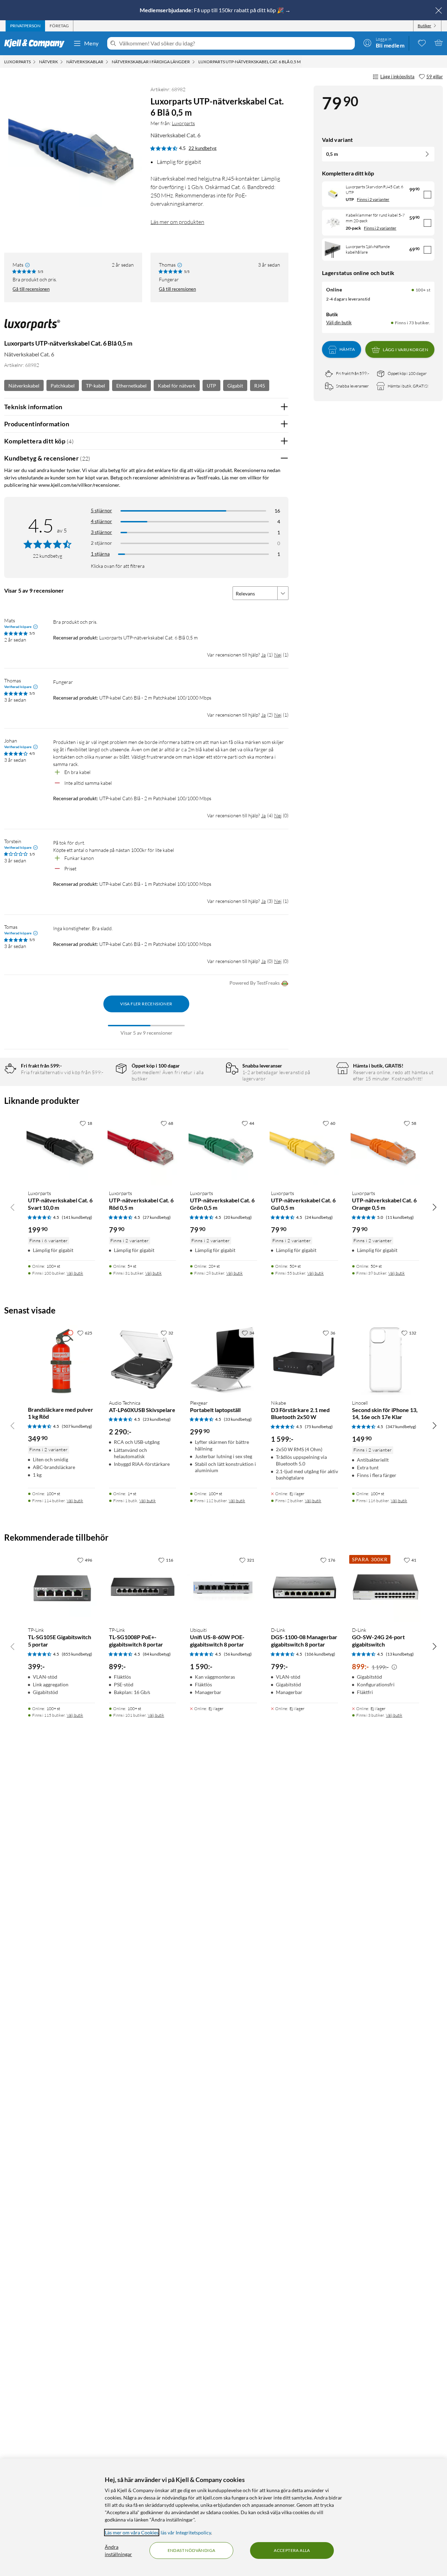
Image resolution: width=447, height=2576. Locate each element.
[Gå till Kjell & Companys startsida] (36, 43)
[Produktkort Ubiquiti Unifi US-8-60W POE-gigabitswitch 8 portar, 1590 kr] (223, 1587)
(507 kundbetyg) (77, 1426)
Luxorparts (183, 123)
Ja (263, 655)
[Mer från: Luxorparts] (32, 328)
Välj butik (75, 1273)
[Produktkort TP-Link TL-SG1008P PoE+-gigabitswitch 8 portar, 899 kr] (142, 1587)
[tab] (25, 26)
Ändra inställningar (118, 2550)
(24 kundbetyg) (319, 1217)
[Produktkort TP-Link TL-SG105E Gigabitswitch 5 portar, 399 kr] (61, 1587)
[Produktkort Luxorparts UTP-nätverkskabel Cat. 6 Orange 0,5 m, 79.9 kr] (386, 1150)
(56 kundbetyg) (238, 1654)
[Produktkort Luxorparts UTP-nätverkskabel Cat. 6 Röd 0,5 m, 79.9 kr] (142, 1150)
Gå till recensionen (31, 289)
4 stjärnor (101, 521)
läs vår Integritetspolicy (186, 2532)
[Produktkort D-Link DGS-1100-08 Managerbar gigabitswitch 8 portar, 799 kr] (305, 1587)
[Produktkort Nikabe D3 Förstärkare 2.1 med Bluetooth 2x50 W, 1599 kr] (305, 1360)
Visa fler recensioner (146, 1004)
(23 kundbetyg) (157, 1419)
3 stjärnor (101, 532)
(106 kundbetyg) (320, 1654)
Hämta (347, 350)
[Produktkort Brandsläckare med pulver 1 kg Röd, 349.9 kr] (61, 1360)
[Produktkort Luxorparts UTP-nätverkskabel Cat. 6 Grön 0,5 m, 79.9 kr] (223, 1150)
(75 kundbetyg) (319, 1427)
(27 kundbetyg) (157, 1217)
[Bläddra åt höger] (434, 1207)
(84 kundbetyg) (157, 1654)
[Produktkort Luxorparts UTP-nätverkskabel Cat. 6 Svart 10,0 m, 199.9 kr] (61, 1150)
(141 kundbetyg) (77, 1217)
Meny (91, 43)
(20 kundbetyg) (238, 1217)
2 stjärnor (101, 543)
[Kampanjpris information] (394, 1667)
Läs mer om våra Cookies (132, 2532)
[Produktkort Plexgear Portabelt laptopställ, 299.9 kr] (223, 1360)
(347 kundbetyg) (401, 1427)
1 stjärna (100, 554)
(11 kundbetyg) (400, 1217)
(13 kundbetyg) (400, 1654)
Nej (278, 655)
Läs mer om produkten (177, 222)
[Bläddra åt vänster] (13, 1207)
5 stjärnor (101, 510)
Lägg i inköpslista (397, 77)
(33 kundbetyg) (238, 1419)
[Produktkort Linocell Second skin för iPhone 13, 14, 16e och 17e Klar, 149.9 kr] (386, 1360)
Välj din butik (339, 323)
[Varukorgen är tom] (439, 43)
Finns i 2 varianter (373, 199)
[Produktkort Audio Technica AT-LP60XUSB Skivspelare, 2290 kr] (142, 1360)
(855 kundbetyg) (77, 1654)
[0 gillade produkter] (422, 43)
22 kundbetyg (203, 148)
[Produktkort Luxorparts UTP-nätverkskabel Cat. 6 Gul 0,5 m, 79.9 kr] (305, 1150)
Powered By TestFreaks (255, 983)
